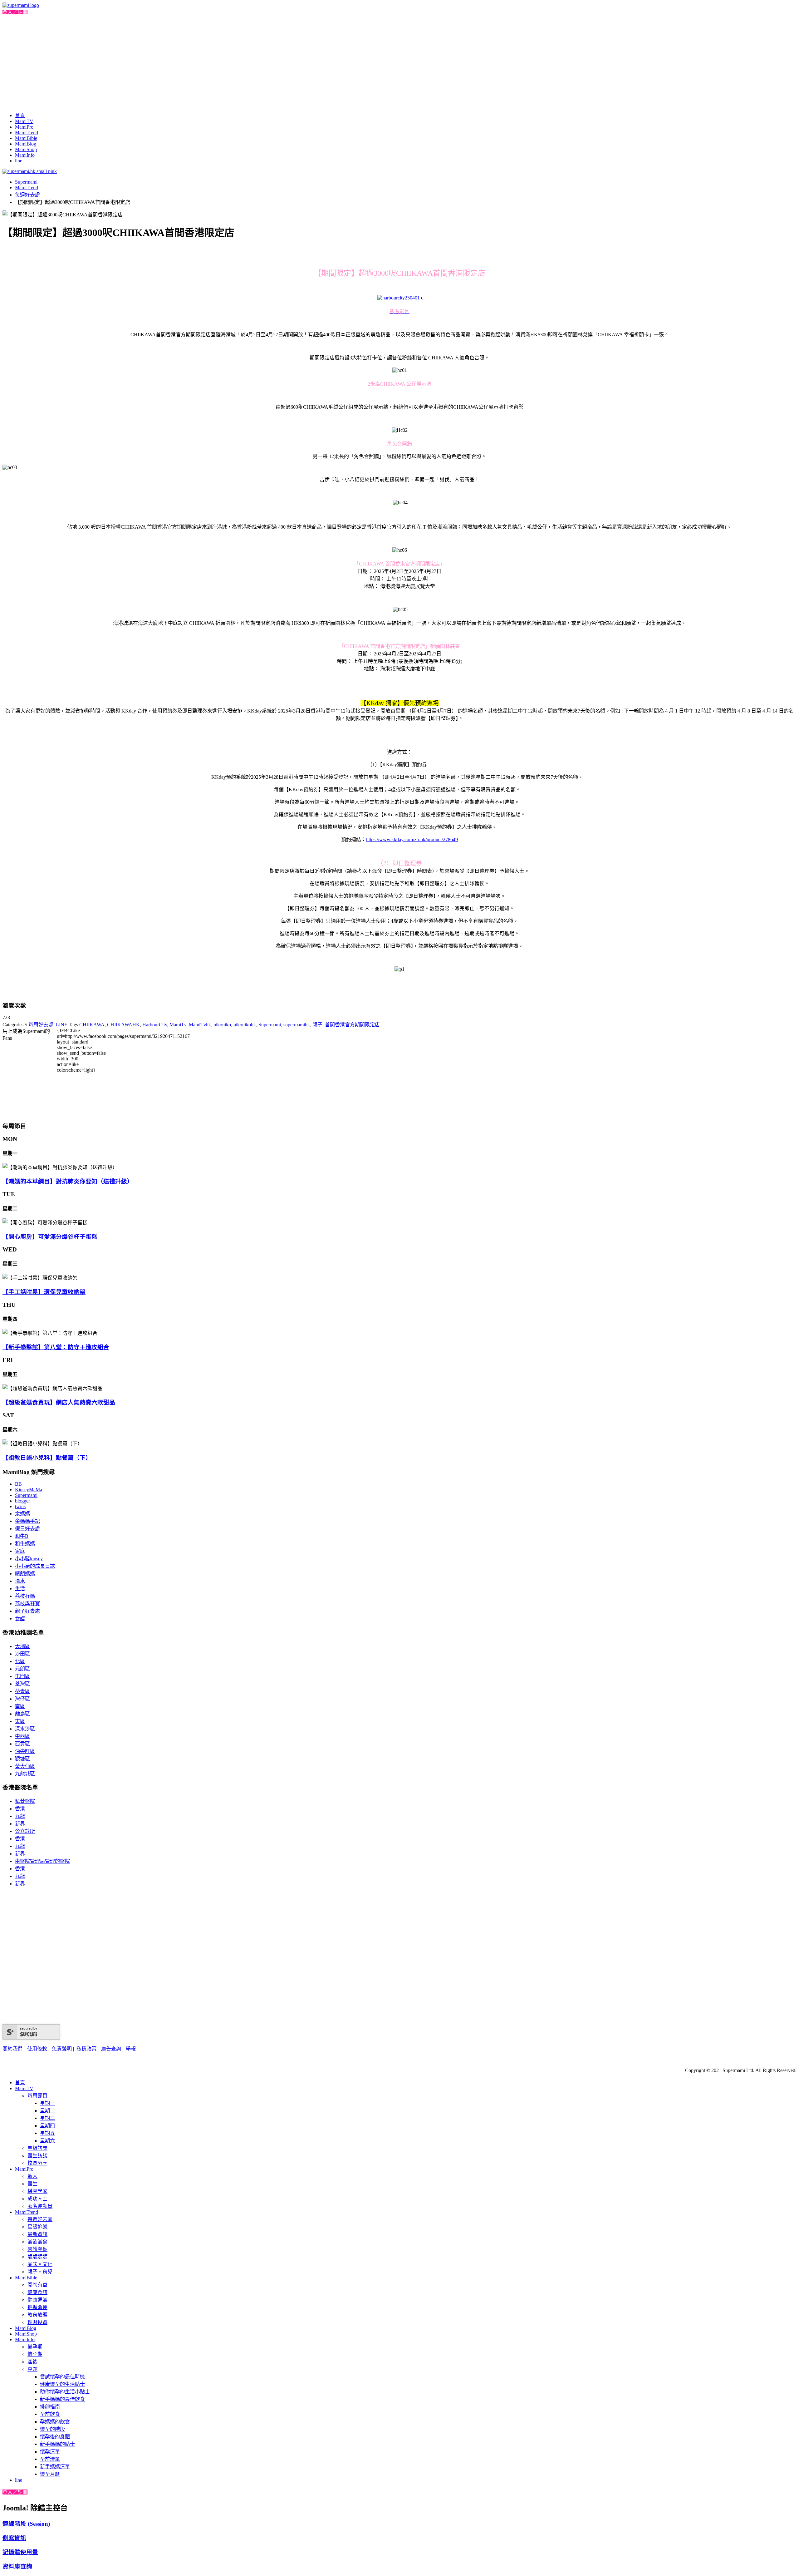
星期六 (47, 2141)
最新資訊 (37, 2234)
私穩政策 (86, 2049)
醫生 (32, 2184)
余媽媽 (22, 1514)
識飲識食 (37, 2242)
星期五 (47, 2133)
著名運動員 (40, 2206)
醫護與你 (37, 2249)
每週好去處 (27, 195)
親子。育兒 (40, 2272)
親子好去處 (27, 1611)
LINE (62, 1025)
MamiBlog (26, 144)
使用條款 (37, 2049)
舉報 (131, 2049)
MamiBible (26, 138)
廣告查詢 (111, 2049)
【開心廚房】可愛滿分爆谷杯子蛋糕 (50, 1237)
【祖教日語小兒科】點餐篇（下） (47, 1458)
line (19, 161)
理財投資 (37, 2322)
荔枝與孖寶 (27, 1604)
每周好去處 (41, 1025)
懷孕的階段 (52, 2429)
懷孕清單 (50, 2452)
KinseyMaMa (29, 1490)
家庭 (20, 1551)
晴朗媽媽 (25, 1574)
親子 (317, 1025)
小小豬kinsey (29, 1559)
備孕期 (35, 2347)
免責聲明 (62, 2049)
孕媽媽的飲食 (55, 2422)
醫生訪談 (37, 2156)
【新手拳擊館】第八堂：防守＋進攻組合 (56, 1347)
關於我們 (12, 2049)
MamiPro (24, 127)
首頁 (20, 115)
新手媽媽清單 (55, 2467)
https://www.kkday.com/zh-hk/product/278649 (412, 839)
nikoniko (222, 1025)
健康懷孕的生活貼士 (62, 2384)
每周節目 (37, 2096)
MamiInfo (25, 155)
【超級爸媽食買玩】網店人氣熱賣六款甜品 (59, 1402)
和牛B (22, 1536)
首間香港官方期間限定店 (352, 1025)
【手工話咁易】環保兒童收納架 (44, 1292)
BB (18, 1484)
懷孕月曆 (50, 2474)
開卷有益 (37, 2285)
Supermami (26, 182)
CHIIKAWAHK (123, 1025)
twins (20, 1506)
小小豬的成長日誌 (35, 1566)
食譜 (20, 1619)
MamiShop (26, 149)
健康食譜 (37, 2292)
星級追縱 (37, 2227)
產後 (32, 2362)
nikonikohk (245, 1025)
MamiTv (178, 1025)
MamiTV (24, 121)
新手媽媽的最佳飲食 (62, 2399)
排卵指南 (50, 2407)
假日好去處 (27, 1529)
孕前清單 (50, 2459)
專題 (32, 2369)
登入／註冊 (15, 12)
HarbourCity (155, 1025)
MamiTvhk (200, 1025)
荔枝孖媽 (25, 1596)
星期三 (47, 2118)
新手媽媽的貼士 (57, 2444)
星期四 (47, 2126)
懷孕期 (35, 2354)
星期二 (47, 2111)
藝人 (32, 2176)
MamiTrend (27, 133)
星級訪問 (37, 2148)
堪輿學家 (37, 2191)
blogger (22, 1501)
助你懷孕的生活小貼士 (65, 2392)
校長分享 (37, 2163)
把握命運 (37, 2307)
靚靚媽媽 (37, 2257)
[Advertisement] (399, 62)
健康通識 (37, 2300)
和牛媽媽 (25, 1544)
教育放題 (37, 2315)
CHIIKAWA (92, 1025)
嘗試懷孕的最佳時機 (62, 2377)
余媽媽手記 (27, 1521)
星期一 (47, 2103)
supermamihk (297, 1025)
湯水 (20, 1581)
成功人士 (37, 2199)
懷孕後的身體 (55, 2437)
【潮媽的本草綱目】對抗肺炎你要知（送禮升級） (68, 1181)
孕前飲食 (50, 2414)
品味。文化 (40, 2264)
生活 (20, 1589)
